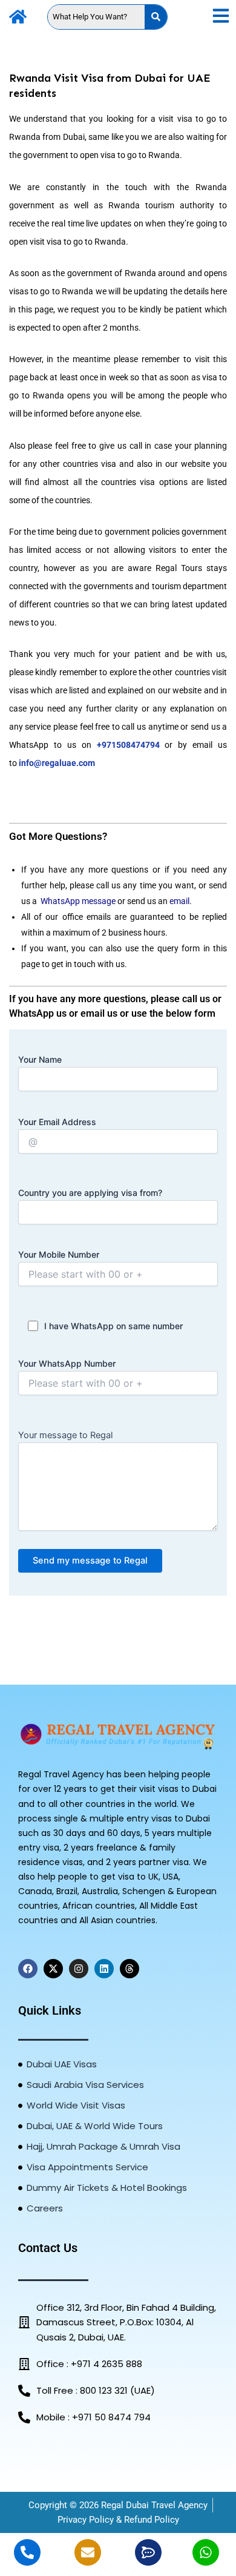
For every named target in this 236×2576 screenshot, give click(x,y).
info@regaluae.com (57, 763)
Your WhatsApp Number (67, 1363)
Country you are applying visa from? (90, 1193)
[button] (221, 17)
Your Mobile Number (59, 1254)
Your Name (40, 1059)
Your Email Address (57, 1122)
